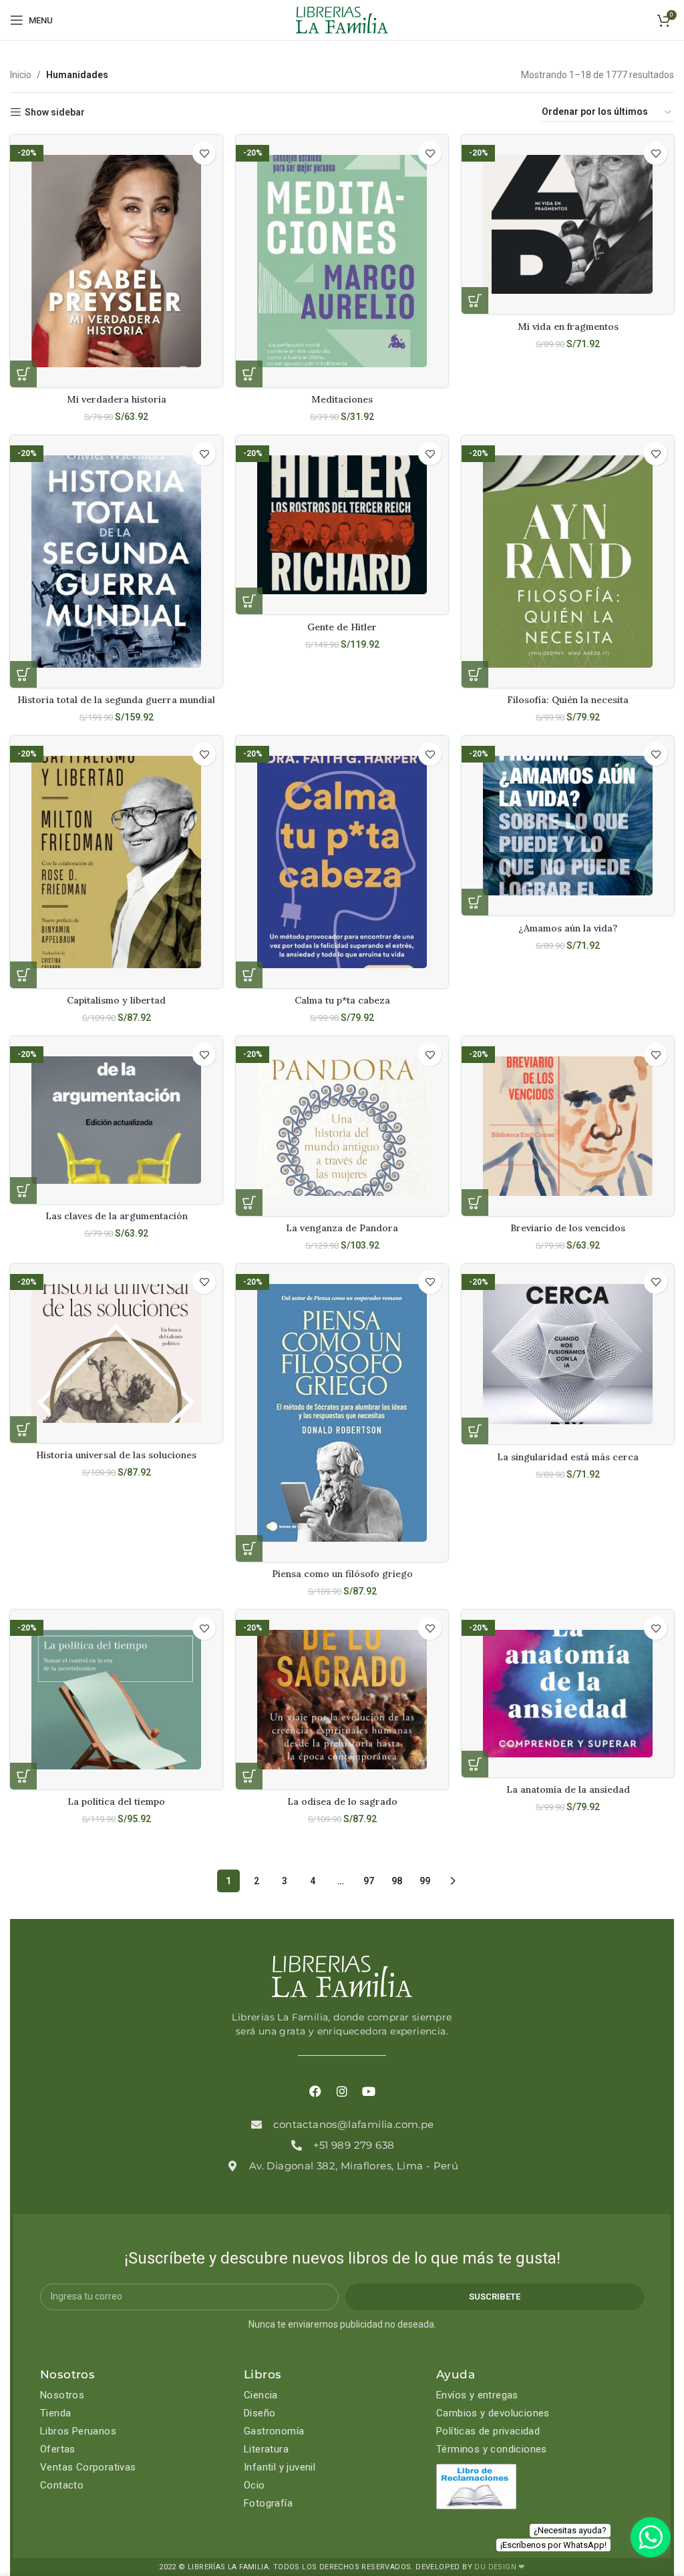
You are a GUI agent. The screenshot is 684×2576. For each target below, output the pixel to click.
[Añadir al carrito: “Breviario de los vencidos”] (475, 1203)
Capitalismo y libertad (116, 1000)
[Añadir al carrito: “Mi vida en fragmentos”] (475, 300)
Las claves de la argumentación (117, 1216)
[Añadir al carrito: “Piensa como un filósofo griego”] (249, 1548)
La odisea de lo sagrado (342, 1801)
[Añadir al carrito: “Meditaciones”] (249, 374)
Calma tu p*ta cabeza (342, 1000)
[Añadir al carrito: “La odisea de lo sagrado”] (249, 1776)
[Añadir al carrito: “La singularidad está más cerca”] (475, 1431)
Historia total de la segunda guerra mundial (116, 700)
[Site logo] (342, 19)
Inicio (21, 75)
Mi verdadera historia (117, 399)
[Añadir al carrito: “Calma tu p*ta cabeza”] (249, 975)
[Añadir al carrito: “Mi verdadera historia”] (23, 374)
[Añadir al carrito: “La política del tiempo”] (23, 1776)
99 (425, 1881)
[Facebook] (315, 2092)
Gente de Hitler (342, 627)
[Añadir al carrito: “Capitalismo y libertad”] (23, 975)
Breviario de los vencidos (568, 1228)
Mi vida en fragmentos (568, 327)
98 (397, 1881)
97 (369, 1881)
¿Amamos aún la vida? (568, 928)
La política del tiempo (116, 1801)
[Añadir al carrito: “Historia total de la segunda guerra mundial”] (23, 674)
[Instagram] (342, 2092)
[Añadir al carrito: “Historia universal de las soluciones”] (23, 1430)
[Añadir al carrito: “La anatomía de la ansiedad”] (475, 1764)
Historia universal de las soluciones (116, 1455)
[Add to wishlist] (204, 153)
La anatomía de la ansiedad (568, 1789)
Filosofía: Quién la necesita (568, 700)
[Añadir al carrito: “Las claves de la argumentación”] (23, 1191)
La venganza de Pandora (342, 1228)
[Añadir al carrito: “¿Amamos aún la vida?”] (475, 902)
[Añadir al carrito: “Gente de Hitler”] (249, 601)
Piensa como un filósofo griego (342, 1574)
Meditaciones (342, 399)
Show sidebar (55, 112)
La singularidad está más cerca (568, 1457)
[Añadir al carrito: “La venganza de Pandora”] (249, 1203)
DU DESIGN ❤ (499, 2567)
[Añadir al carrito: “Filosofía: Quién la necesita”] (475, 674)
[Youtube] (369, 2092)
